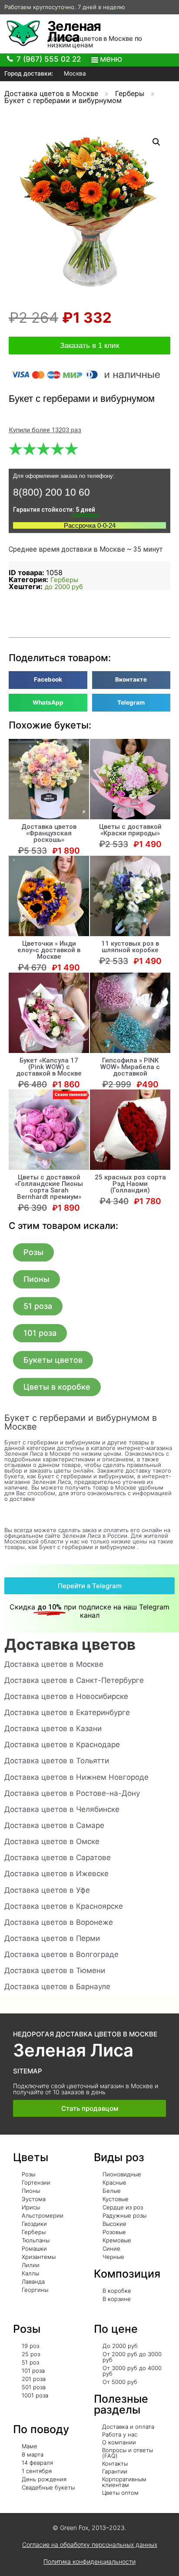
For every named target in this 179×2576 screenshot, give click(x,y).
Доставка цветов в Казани (53, 1728)
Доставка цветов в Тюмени (55, 1970)
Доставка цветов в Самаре (54, 1825)
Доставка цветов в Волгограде (61, 1954)
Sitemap (28, 2071)
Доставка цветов (70, 1644)
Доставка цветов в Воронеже (59, 1922)
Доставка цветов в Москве (51, 93)
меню (111, 59)
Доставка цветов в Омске (52, 1841)
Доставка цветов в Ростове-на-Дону (72, 1793)
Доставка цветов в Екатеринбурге (67, 1712)
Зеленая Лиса (74, 31)
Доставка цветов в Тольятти (57, 1761)
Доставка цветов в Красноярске (64, 1906)
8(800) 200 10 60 (51, 492)
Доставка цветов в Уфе (47, 1890)
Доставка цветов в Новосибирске (66, 1696)
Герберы (130, 93)
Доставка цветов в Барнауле (57, 1987)
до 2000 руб (64, 587)
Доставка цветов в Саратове (58, 1858)
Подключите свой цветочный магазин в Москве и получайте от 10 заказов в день (86, 2089)
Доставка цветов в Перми (52, 1938)
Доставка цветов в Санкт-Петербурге (74, 1680)
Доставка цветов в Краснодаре (62, 1745)
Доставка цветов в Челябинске (62, 1809)
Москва (74, 73)
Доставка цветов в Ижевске (56, 1874)
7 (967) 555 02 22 (49, 59)
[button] (33, 1252)
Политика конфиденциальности (89, 2561)
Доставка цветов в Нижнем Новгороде (76, 1777)
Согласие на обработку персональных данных (90, 2545)
